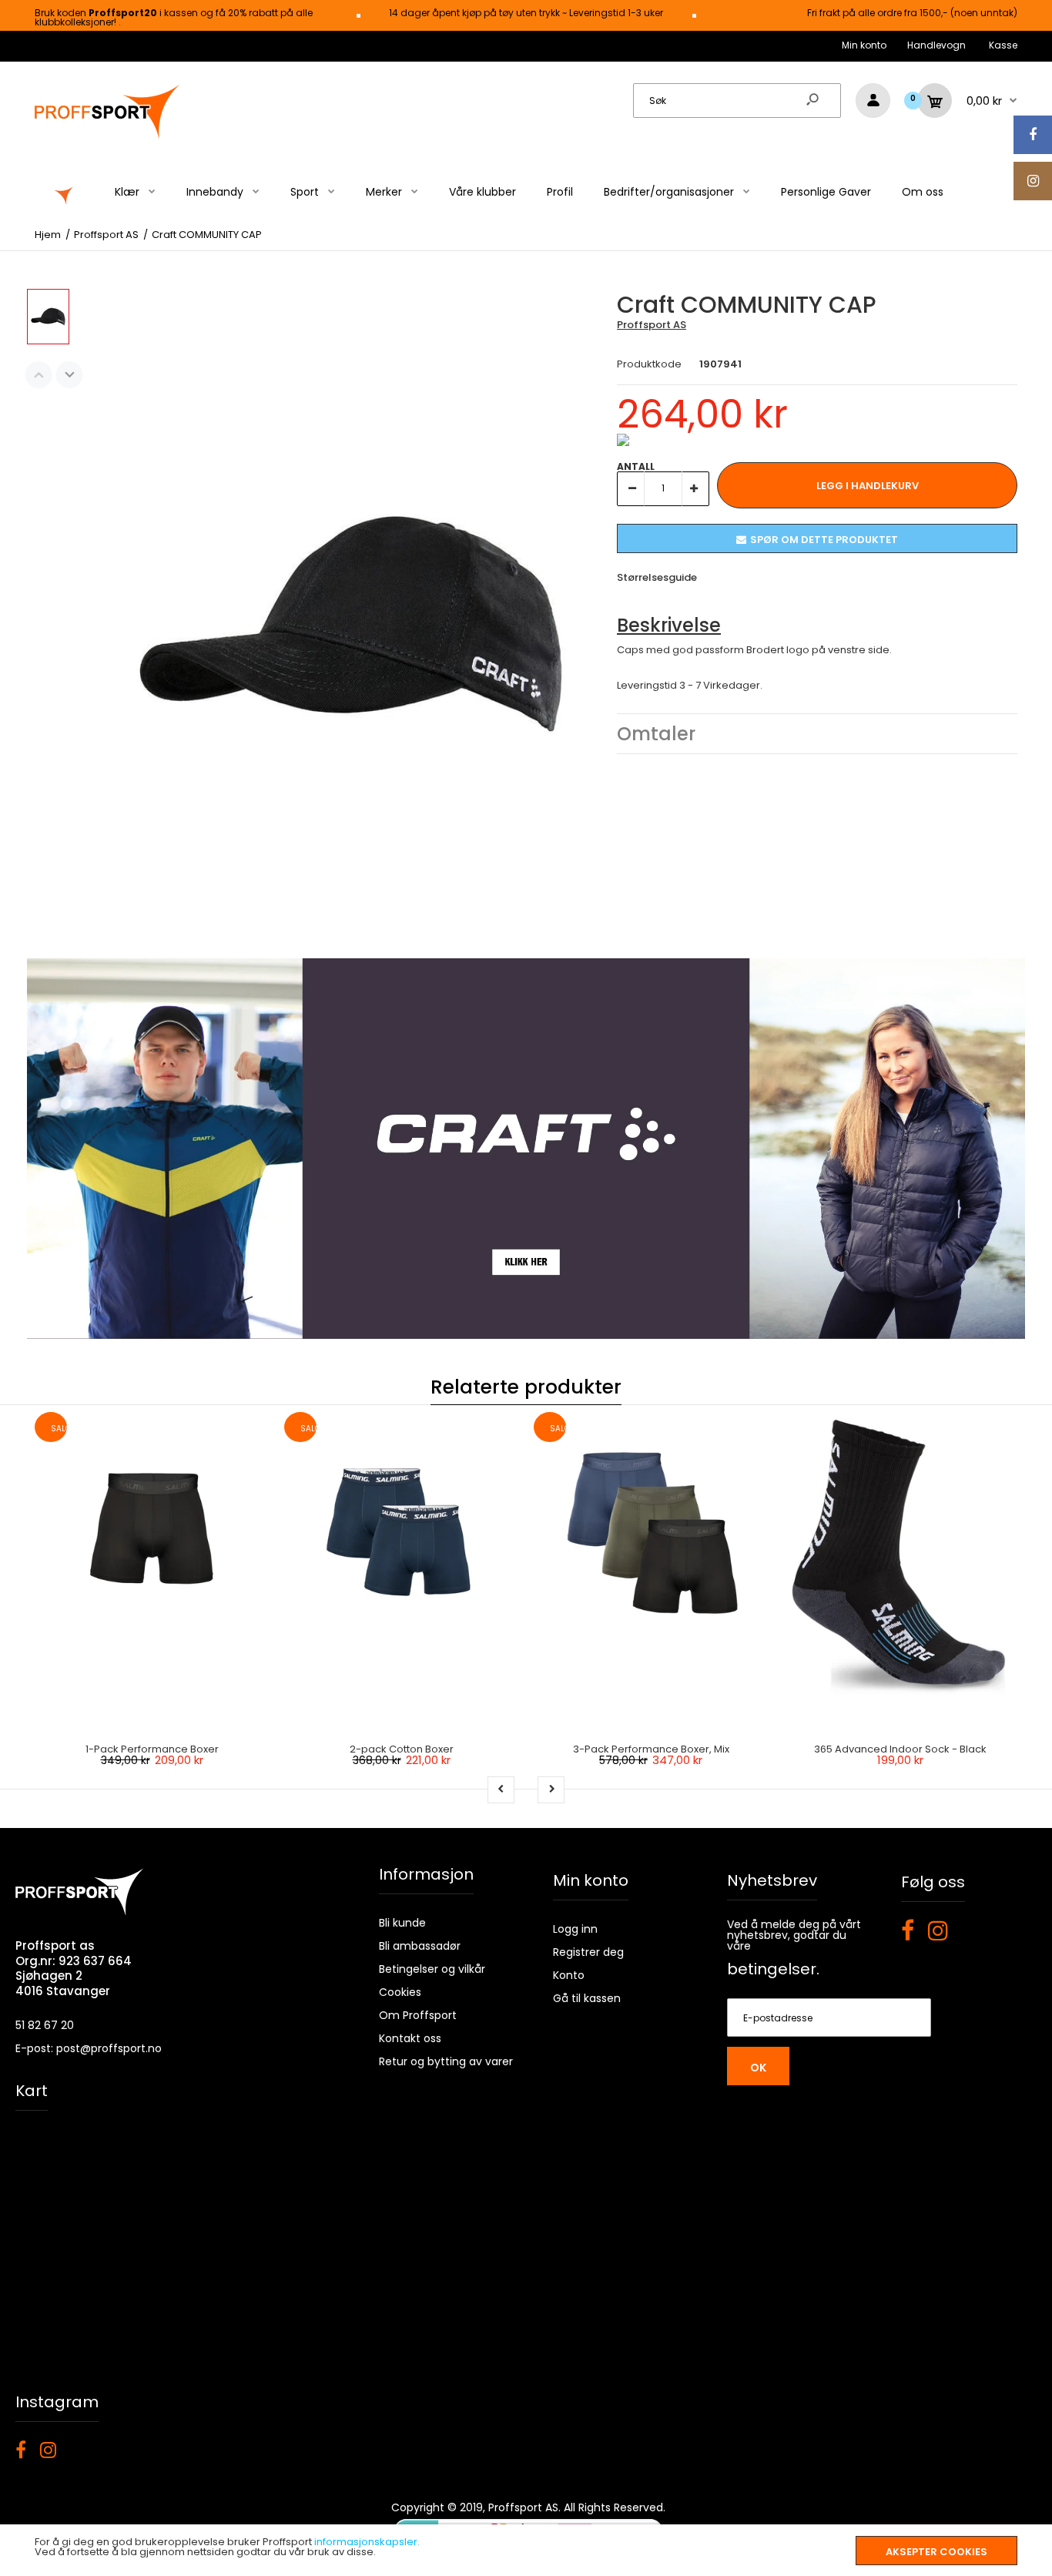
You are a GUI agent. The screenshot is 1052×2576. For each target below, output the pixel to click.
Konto (569, 1975)
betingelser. (773, 1969)
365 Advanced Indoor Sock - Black (900, 1749)
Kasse (1003, 45)
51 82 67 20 (45, 2025)
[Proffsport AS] (108, 137)
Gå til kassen (587, 1998)
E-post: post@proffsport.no (89, 2048)
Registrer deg (588, 1952)
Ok (758, 2068)
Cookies (400, 1992)
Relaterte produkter (526, 1387)
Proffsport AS (652, 325)
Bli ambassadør (420, 1946)
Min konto (864, 45)
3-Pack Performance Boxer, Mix (651, 1749)
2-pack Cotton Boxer (402, 1749)
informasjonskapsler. (367, 2542)
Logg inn (575, 1929)
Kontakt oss (410, 2038)
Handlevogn (936, 45)
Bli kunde (402, 1923)
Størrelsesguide (657, 577)
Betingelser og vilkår (432, 1969)
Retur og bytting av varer (446, 2061)
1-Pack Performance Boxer (152, 1749)
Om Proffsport (418, 2015)
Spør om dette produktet (824, 540)
